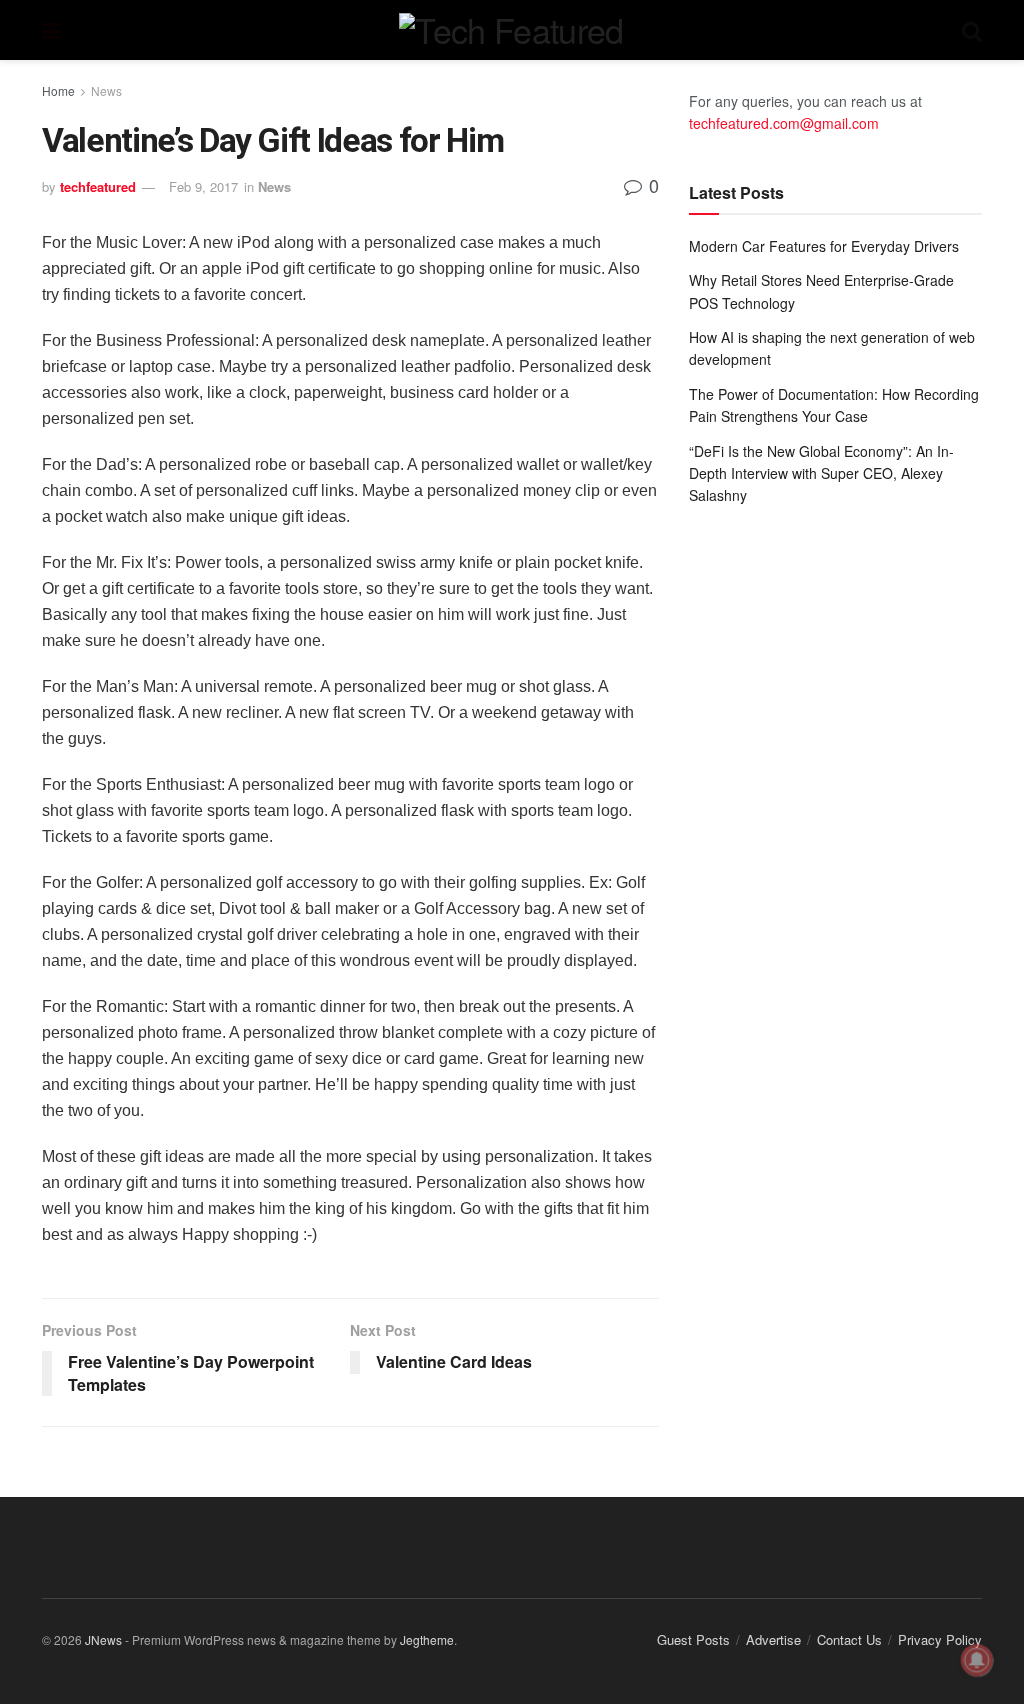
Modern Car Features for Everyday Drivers (824, 246)
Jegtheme (427, 1639)
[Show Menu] (51, 30)
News (106, 90)
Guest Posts (693, 1639)
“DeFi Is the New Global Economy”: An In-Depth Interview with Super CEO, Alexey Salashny (821, 473)
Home (58, 90)
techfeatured (98, 186)
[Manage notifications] (977, 1660)
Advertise (773, 1639)
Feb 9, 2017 (203, 186)
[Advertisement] (835, 672)
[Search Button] (972, 30)
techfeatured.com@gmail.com (784, 123)
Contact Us (849, 1639)
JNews (103, 1639)
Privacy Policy (940, 1639)
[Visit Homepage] (511, 30)
